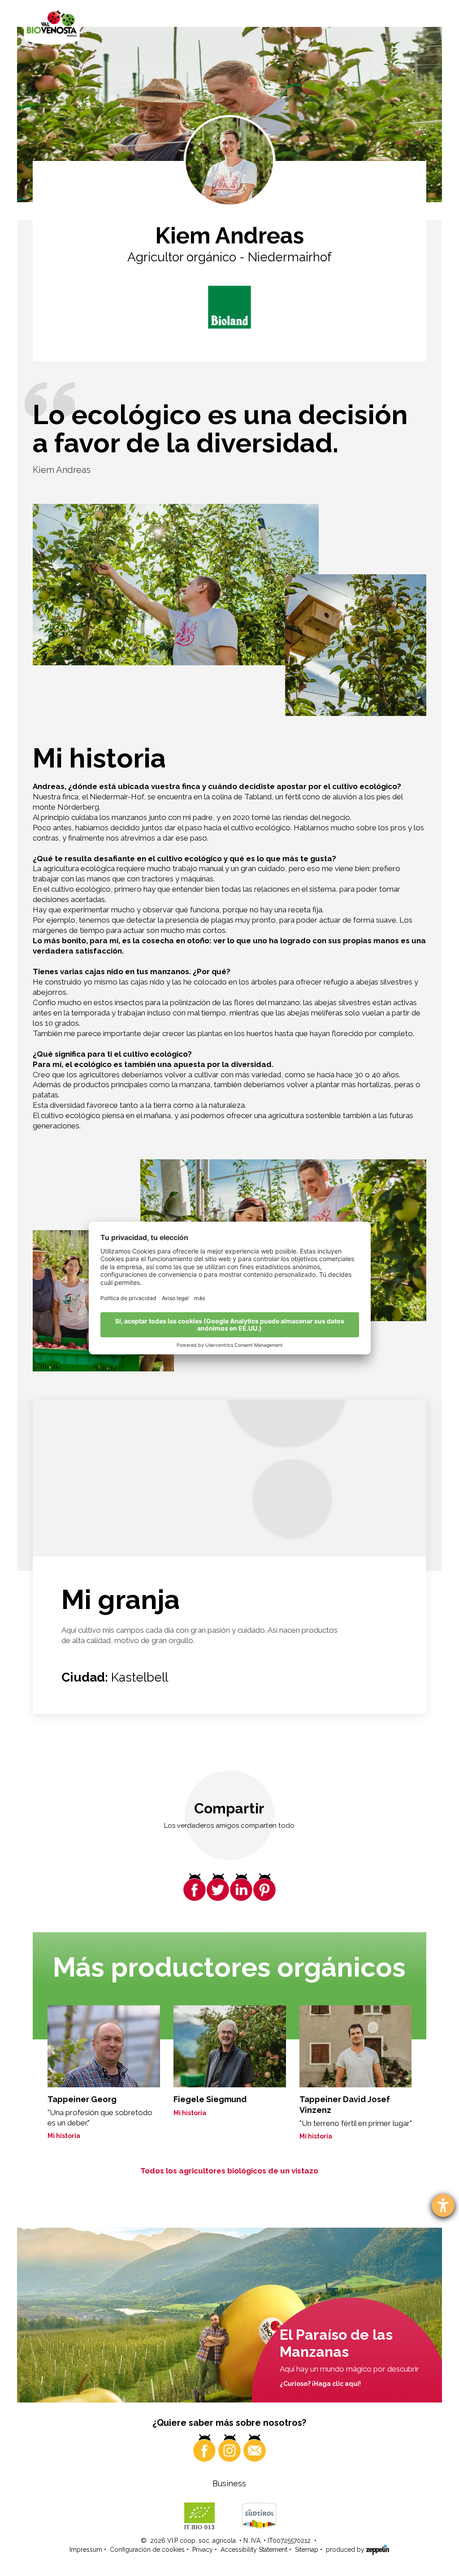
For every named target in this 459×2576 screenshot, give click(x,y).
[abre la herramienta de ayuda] (443, 2205)
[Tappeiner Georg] (104, 2046)
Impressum (86, 2550)
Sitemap (307, 2550)
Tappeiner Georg (82, 2099)
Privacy (203, 2550)
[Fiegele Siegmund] (230, 2046)
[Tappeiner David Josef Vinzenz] (356, 2046)
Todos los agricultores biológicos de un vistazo (229, 2171)
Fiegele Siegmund (210, 2099)
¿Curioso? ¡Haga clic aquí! (320, 2384)
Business (229, 2483)
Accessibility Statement (254, 2550)
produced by (346, 2550)
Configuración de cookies (147, 2550)
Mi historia (64, 2136)
